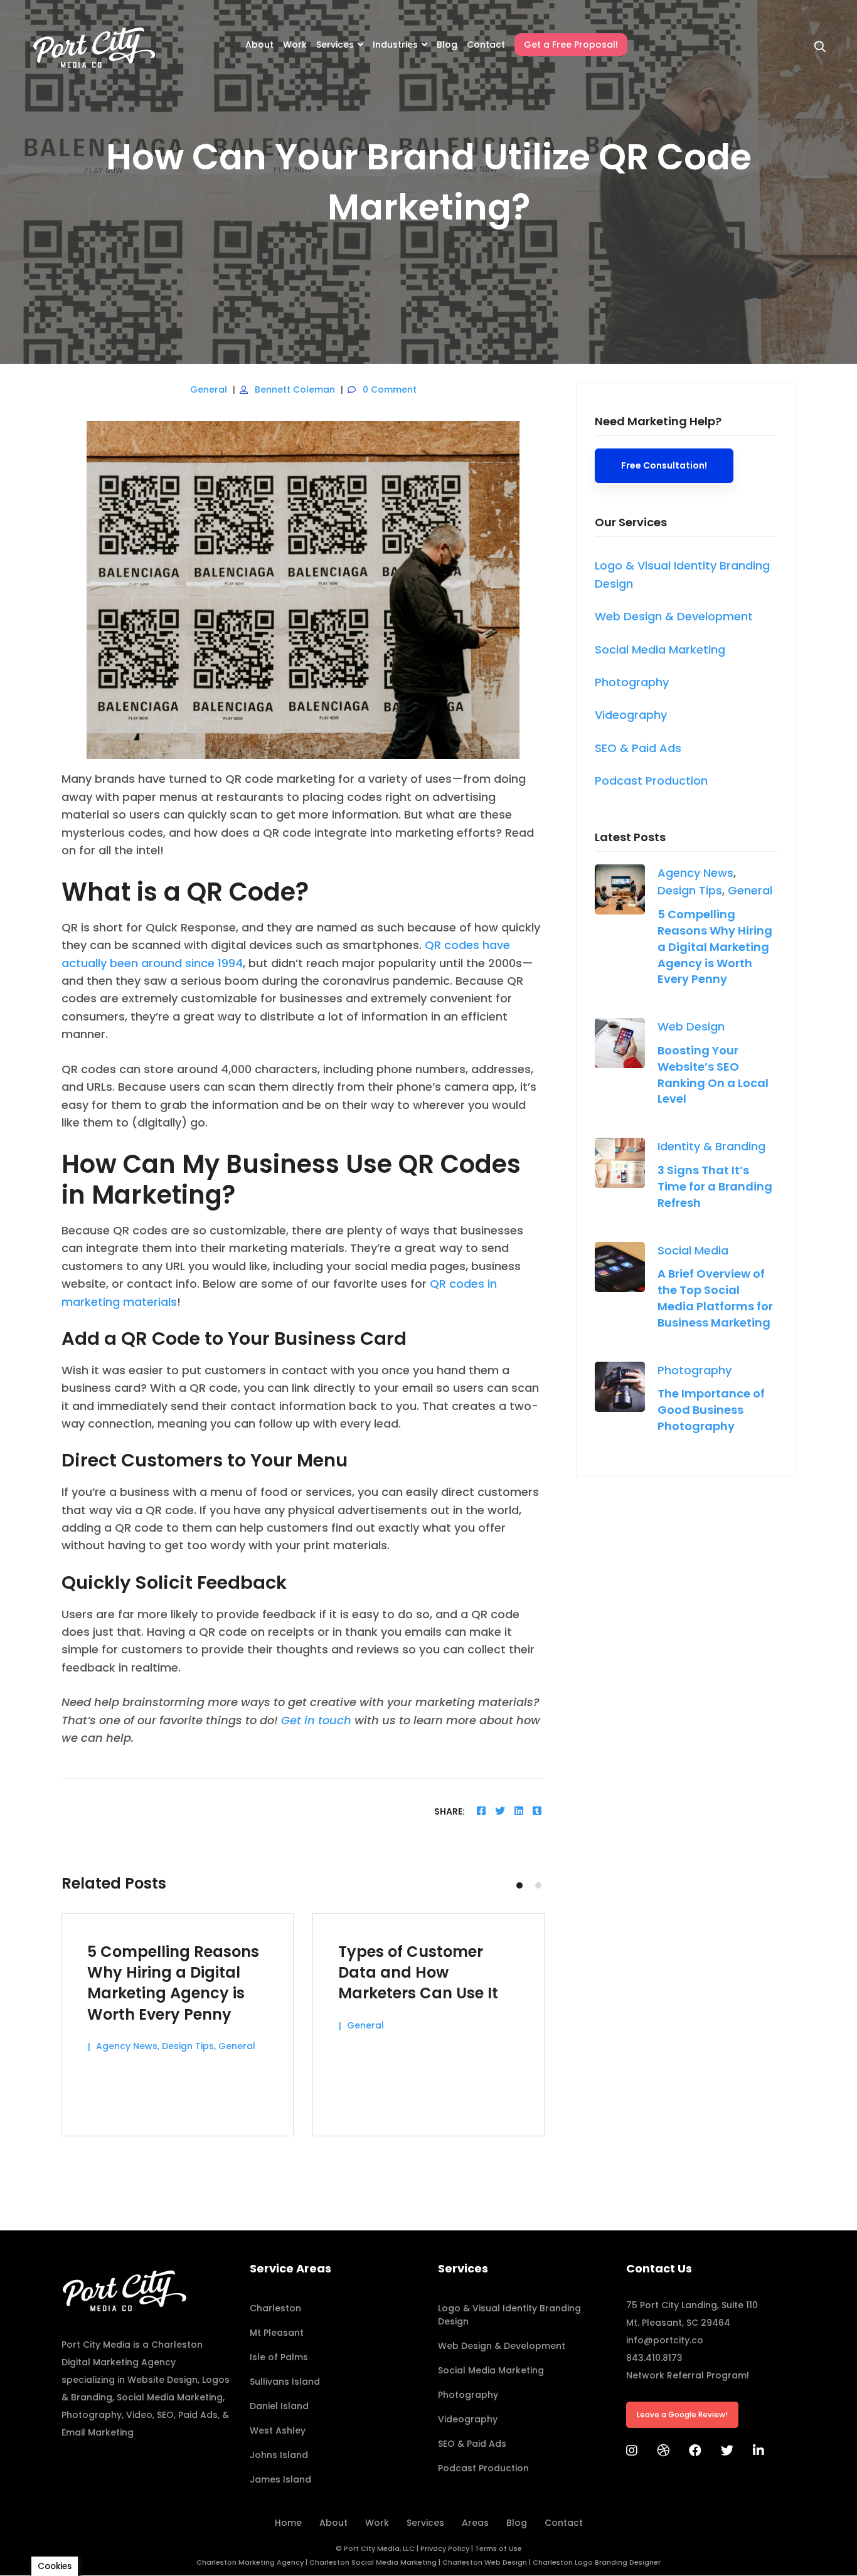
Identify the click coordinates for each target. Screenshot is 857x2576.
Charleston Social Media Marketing (373, 2562)
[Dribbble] (663, 2451)
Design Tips (690, 890)
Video (139, 2415)
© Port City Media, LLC (375, 2548)
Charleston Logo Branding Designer (597, 2562)
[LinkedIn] (759, 2451)
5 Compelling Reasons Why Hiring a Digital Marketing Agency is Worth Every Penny (715, 947)
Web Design (691, 1026)
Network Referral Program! (688, 2375)
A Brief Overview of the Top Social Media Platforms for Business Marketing (715, 1298)
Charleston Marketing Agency (250, 2562)
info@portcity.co (665, 2340)
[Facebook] (481, 1811)
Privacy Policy (445, 2548)
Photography (695, 1370)
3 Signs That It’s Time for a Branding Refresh (715, 1186)
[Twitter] (500, 1811)
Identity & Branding (711, 1146)
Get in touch (316, 1720)
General (209, 390)
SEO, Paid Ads (187, 2415)
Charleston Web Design (485, 2562)
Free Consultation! (664, 465)
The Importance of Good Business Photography (711, 1410)
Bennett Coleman (295, 390)
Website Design (162, 2380)
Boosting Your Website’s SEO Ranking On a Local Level (713, 1075)
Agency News (695, 873)
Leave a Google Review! (682, 2414)
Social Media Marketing (170, 2397)
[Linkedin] (519, 1811)
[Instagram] (632, 2451)
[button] (519, 1885)
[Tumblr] (537, 1811)
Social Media (693, 1250)
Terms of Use (498, 2548)
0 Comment (390, 390)
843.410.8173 (654, 2358)
